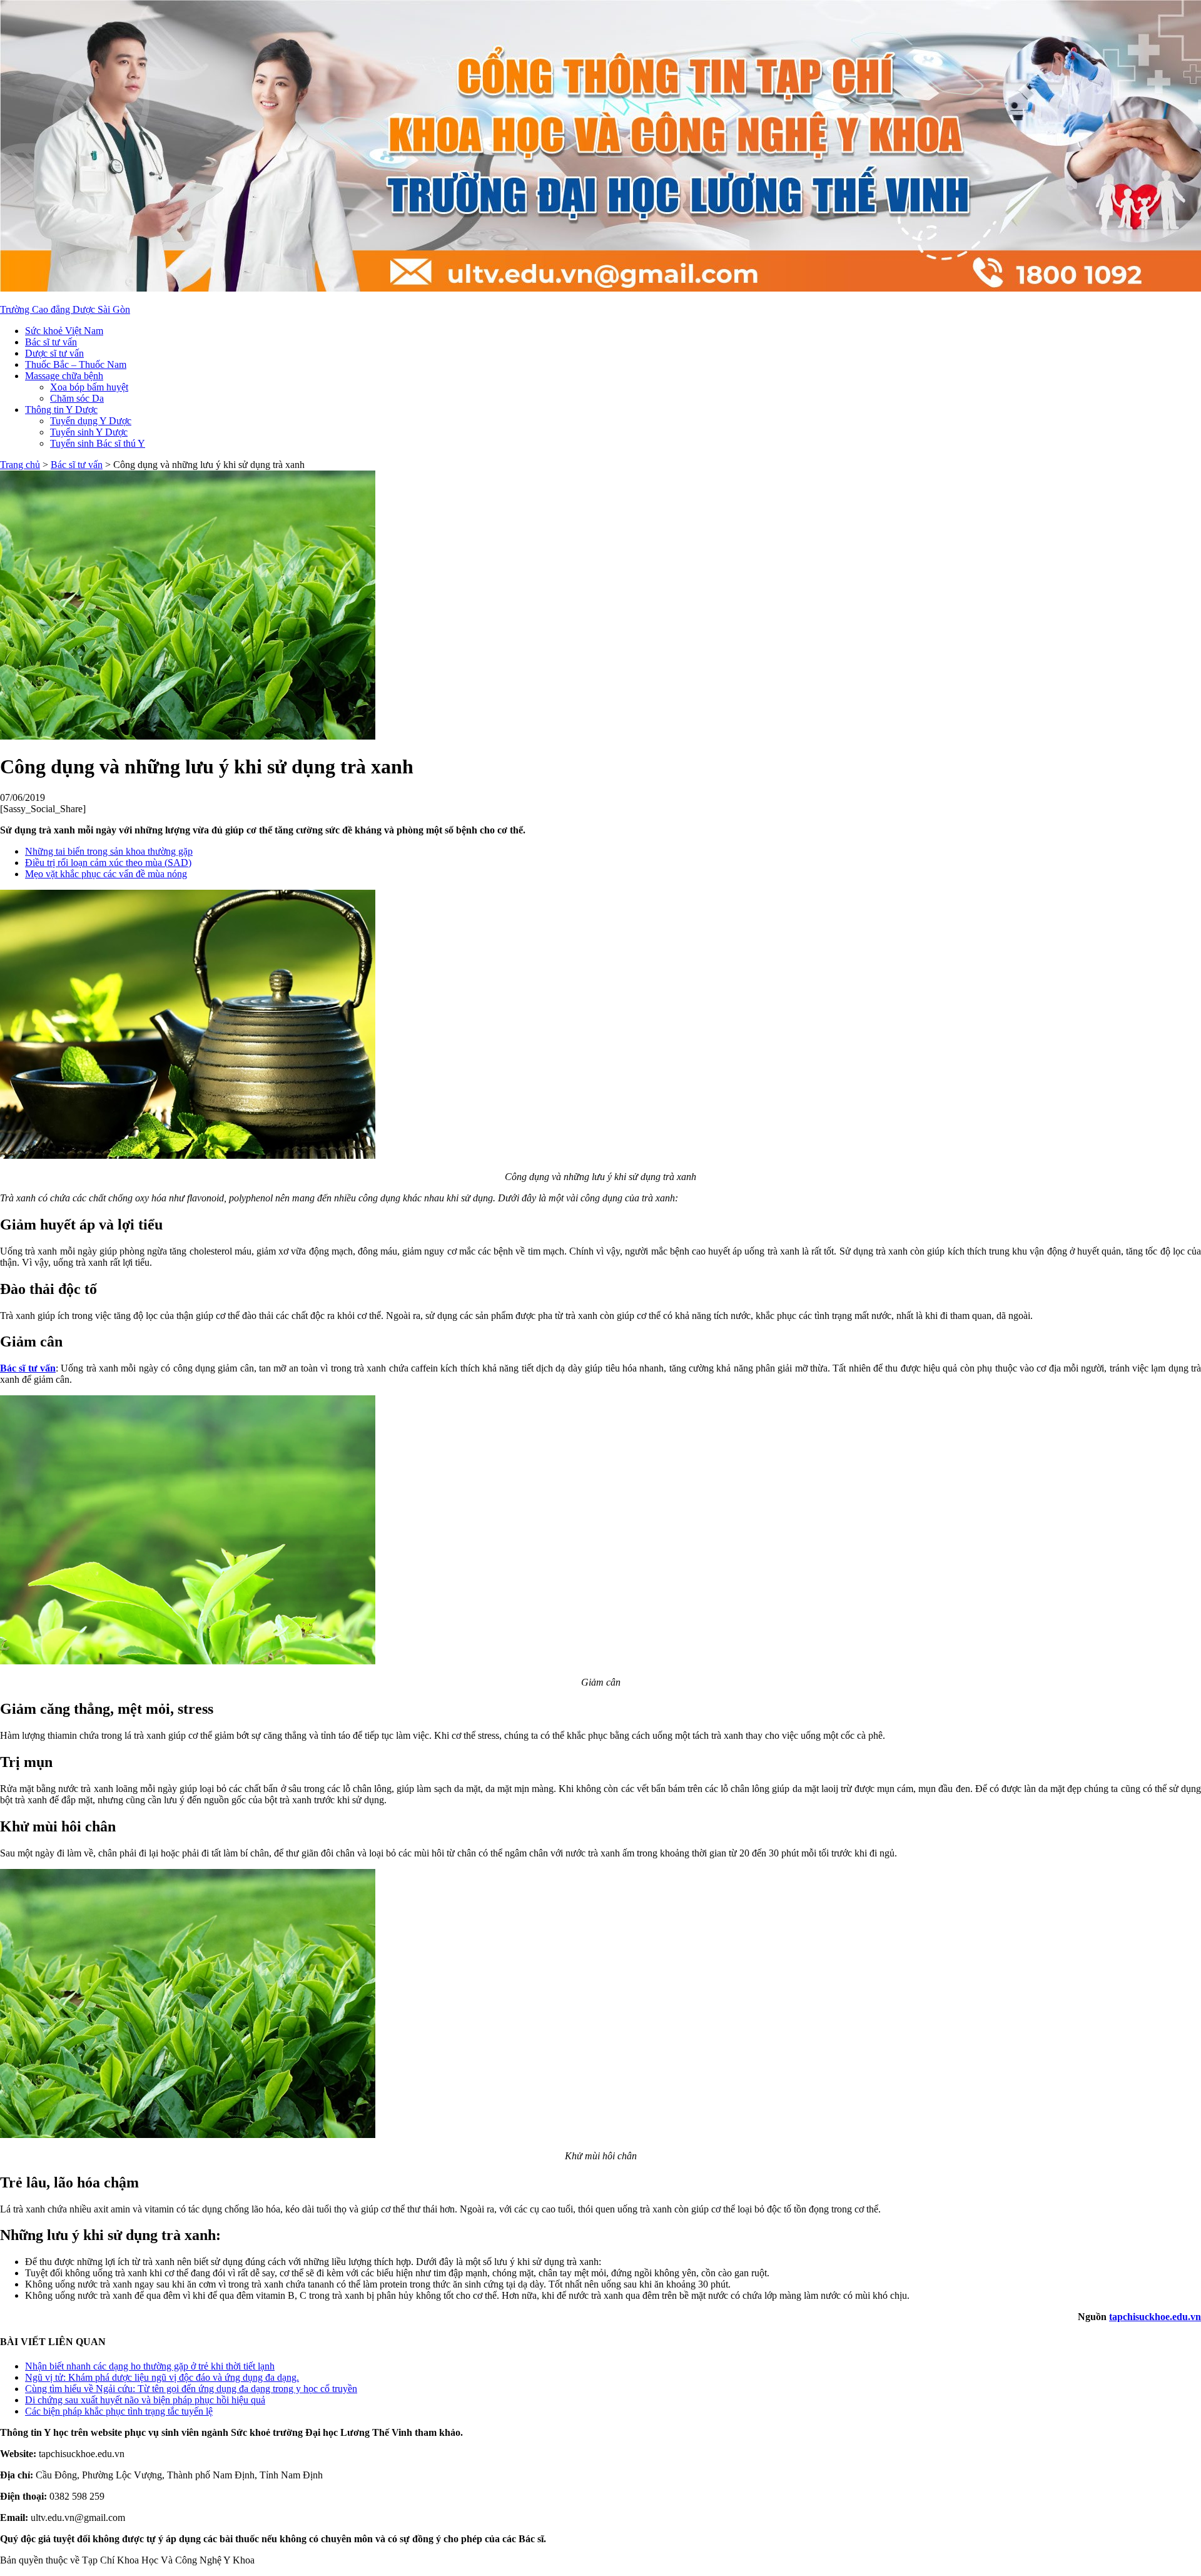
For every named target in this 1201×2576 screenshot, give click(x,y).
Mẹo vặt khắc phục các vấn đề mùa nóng (106, 874)
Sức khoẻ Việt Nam (64, 331)
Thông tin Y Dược (61, 410)
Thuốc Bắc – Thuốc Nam (76, 364)
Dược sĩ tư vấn (54, 353)
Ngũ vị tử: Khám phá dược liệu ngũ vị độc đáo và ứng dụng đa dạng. (162, 2377)
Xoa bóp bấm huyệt (89, 387)
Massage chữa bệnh (64, 376)
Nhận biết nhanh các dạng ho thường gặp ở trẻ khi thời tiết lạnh (150, 2366)
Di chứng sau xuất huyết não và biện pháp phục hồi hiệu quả (145, 2400)
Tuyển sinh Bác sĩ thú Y (98, 443)
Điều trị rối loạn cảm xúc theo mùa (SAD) (108, 863)
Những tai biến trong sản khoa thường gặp (109, 851)
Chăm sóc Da (77, 398)
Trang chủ (20, 465)
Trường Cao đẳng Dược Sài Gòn (65, 309)
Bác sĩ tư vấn (51, 342)
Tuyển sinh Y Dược (89, 432)
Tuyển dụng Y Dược (91, 421)
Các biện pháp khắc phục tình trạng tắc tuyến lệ (119, 2411)
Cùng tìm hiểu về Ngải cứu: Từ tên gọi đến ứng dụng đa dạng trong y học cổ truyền (191, 2389)
